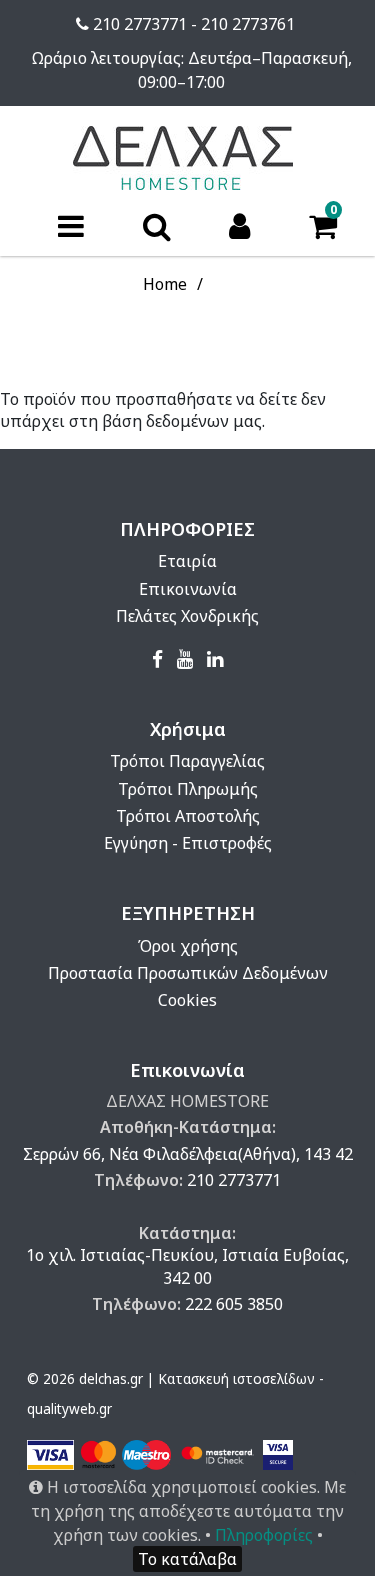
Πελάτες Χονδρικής (187, 616)
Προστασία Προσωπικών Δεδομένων (188, 973)
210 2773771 (234, 1180)
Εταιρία (187, 561)
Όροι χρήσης (188, 946)
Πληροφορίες (264, 1535)
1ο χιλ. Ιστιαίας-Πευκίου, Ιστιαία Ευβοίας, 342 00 (187, 1266)
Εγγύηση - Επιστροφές (188, 843)
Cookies (187, 1000)
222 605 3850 (234, 1304)
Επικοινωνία (188, 589)
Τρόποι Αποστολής (188, 816)
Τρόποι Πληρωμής (188, 789)
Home (165, 284)
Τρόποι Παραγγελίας (187, 761)
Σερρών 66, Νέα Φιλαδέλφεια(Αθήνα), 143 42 (188, 1154)
